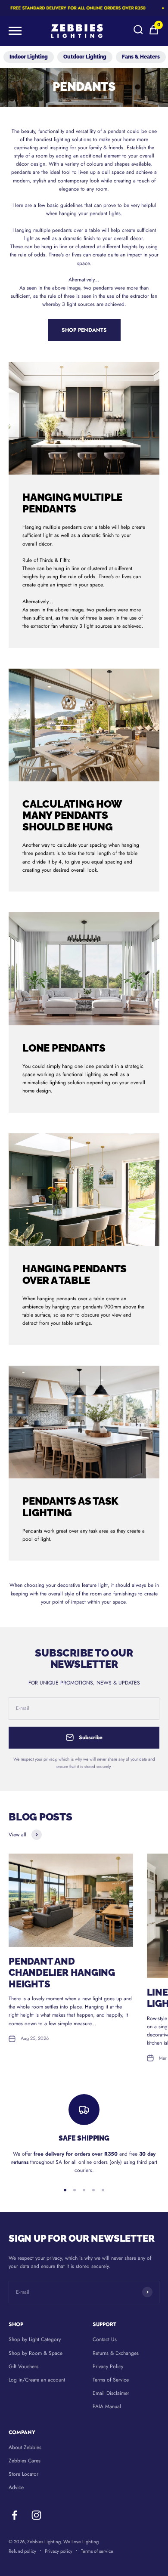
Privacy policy (59, 2551)
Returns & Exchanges (116, 2353)
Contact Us (105, 2339)
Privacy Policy (108, 2366)
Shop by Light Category (35, 2339)
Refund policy (22, 2551)
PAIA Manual (107, 2406)
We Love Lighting (81, 2542)
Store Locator (23, 2474)
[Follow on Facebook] (14, 2515)
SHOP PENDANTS (84, 330)
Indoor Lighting (29, 57)
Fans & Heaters (141, 57)
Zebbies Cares (25, 2461)
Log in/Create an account (37, 2380)
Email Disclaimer (111, 2393)
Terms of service (97, 2551)
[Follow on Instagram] (36, 2515)
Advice (16, 2487)
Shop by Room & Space (36, 2353)
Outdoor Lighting (85, 57)
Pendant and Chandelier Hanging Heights (62, 1973)
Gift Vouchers (23, 2366)
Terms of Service (111, 2380)
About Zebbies (25, 2447)
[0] (154, 34)
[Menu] (15, 31)
